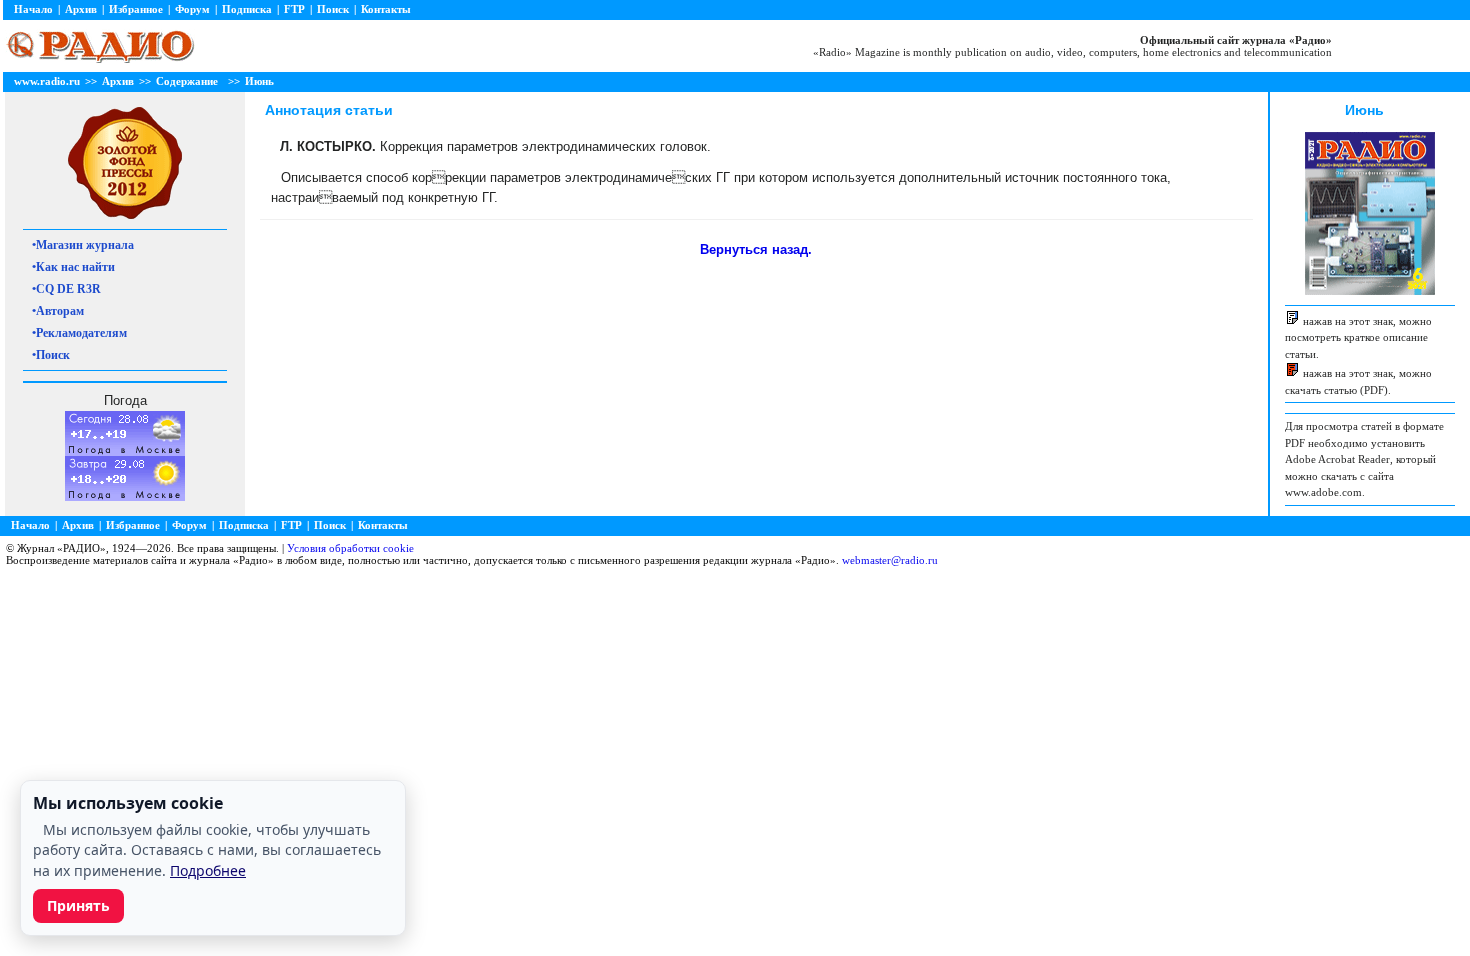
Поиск (333, 9)
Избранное (136, 9)
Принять (78, 905)
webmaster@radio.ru (890, 560)
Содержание (187, 81)
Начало (33, 9)
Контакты (386, 9)
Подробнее (208, 870)
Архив (81, 9)
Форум (192, 9)
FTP (294, 9)
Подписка (247, 9)
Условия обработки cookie (350, 548)
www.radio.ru (47, 81)
